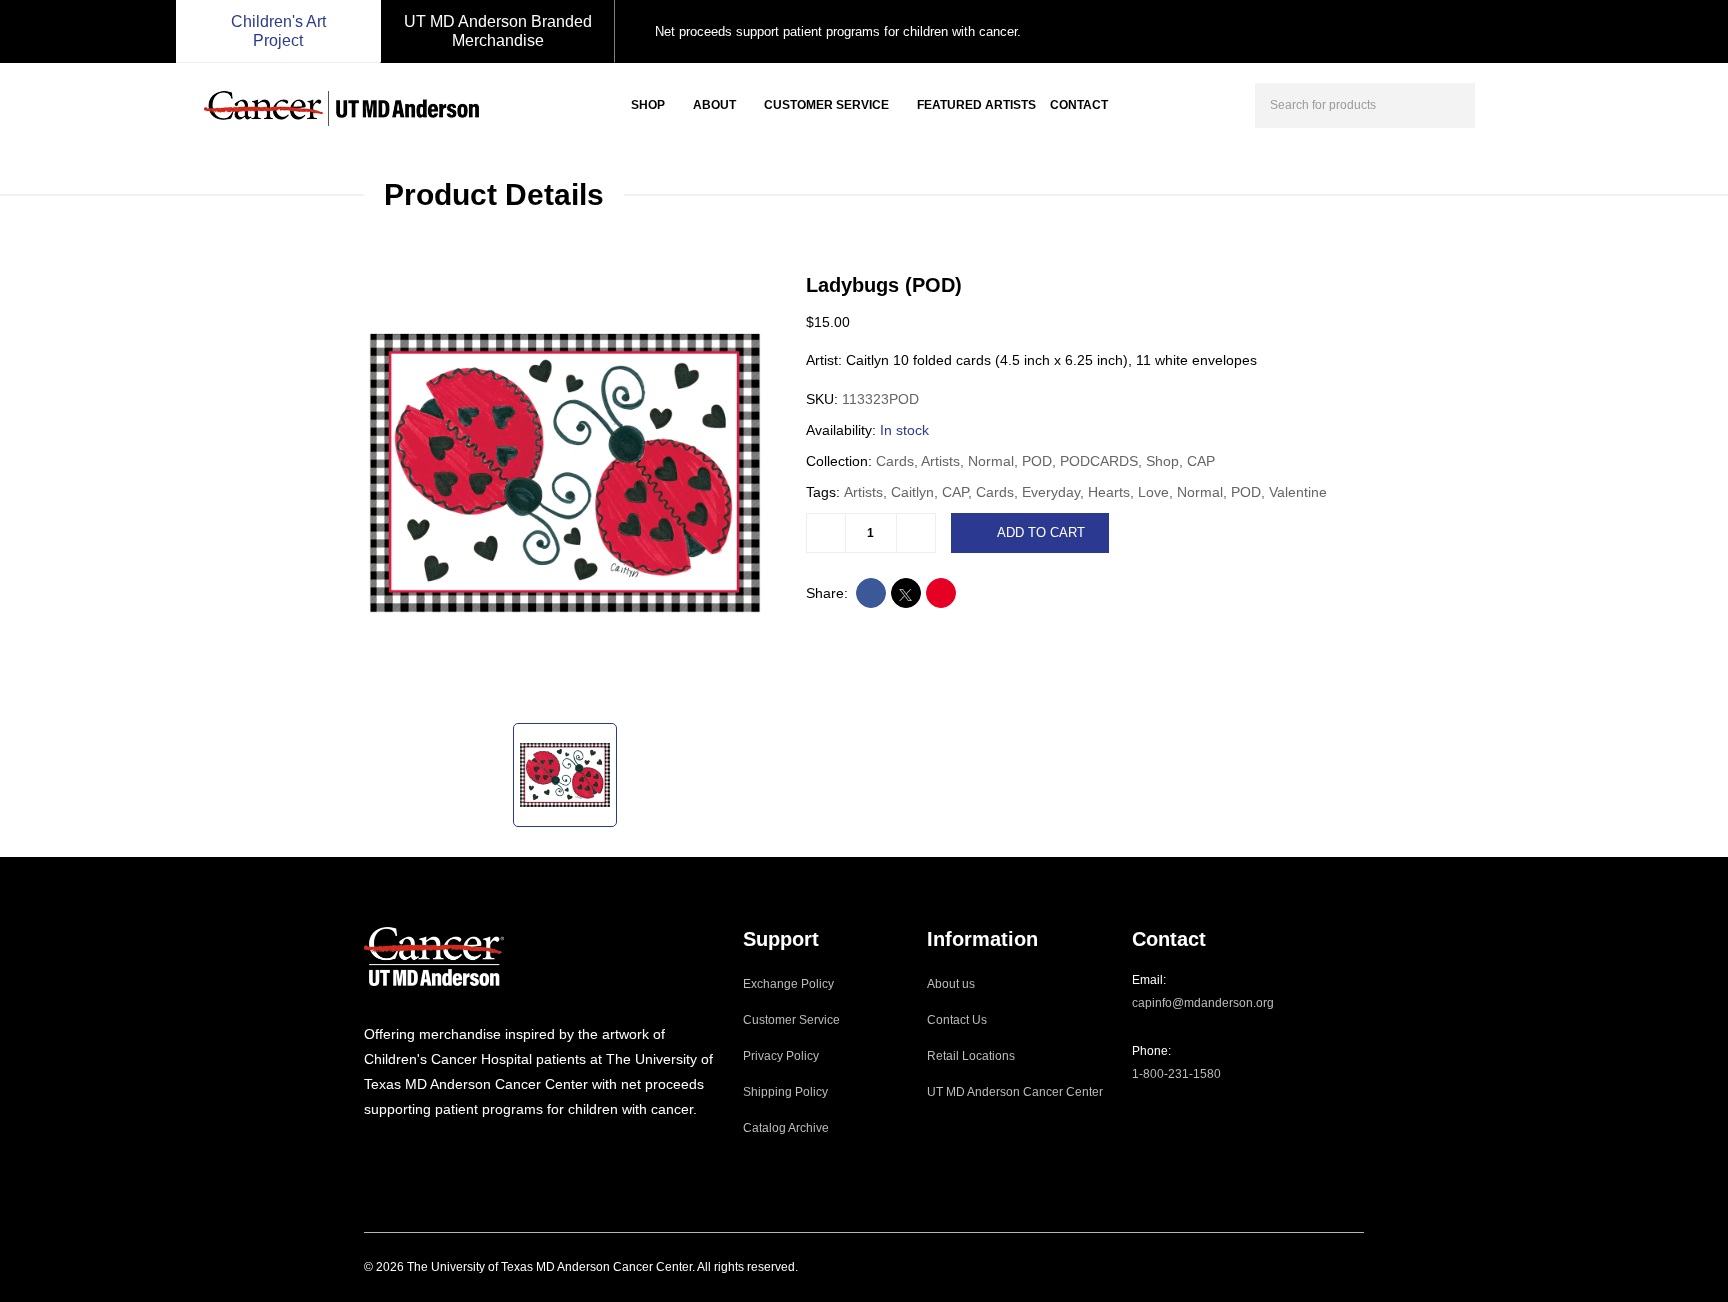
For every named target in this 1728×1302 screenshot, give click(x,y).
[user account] (1508, 103)
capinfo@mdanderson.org (1203, 1003)
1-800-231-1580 (1176, 1074)
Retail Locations (971, 1056)
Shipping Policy (785, 1092)
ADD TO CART (1041, 532)
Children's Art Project (278, 31)
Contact (1079, 105)
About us (951, 984)
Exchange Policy (788, 984)
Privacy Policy (781, 1056)
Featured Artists (976, 105)
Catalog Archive (786, 1128)
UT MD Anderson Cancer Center (1015, 1092)
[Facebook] (397, 1150)
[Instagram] (370, 1150)
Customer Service (826, 105)
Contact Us (957, 1020)
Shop (648, 105)
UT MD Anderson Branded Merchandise (498, 31)
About (714, 105)
